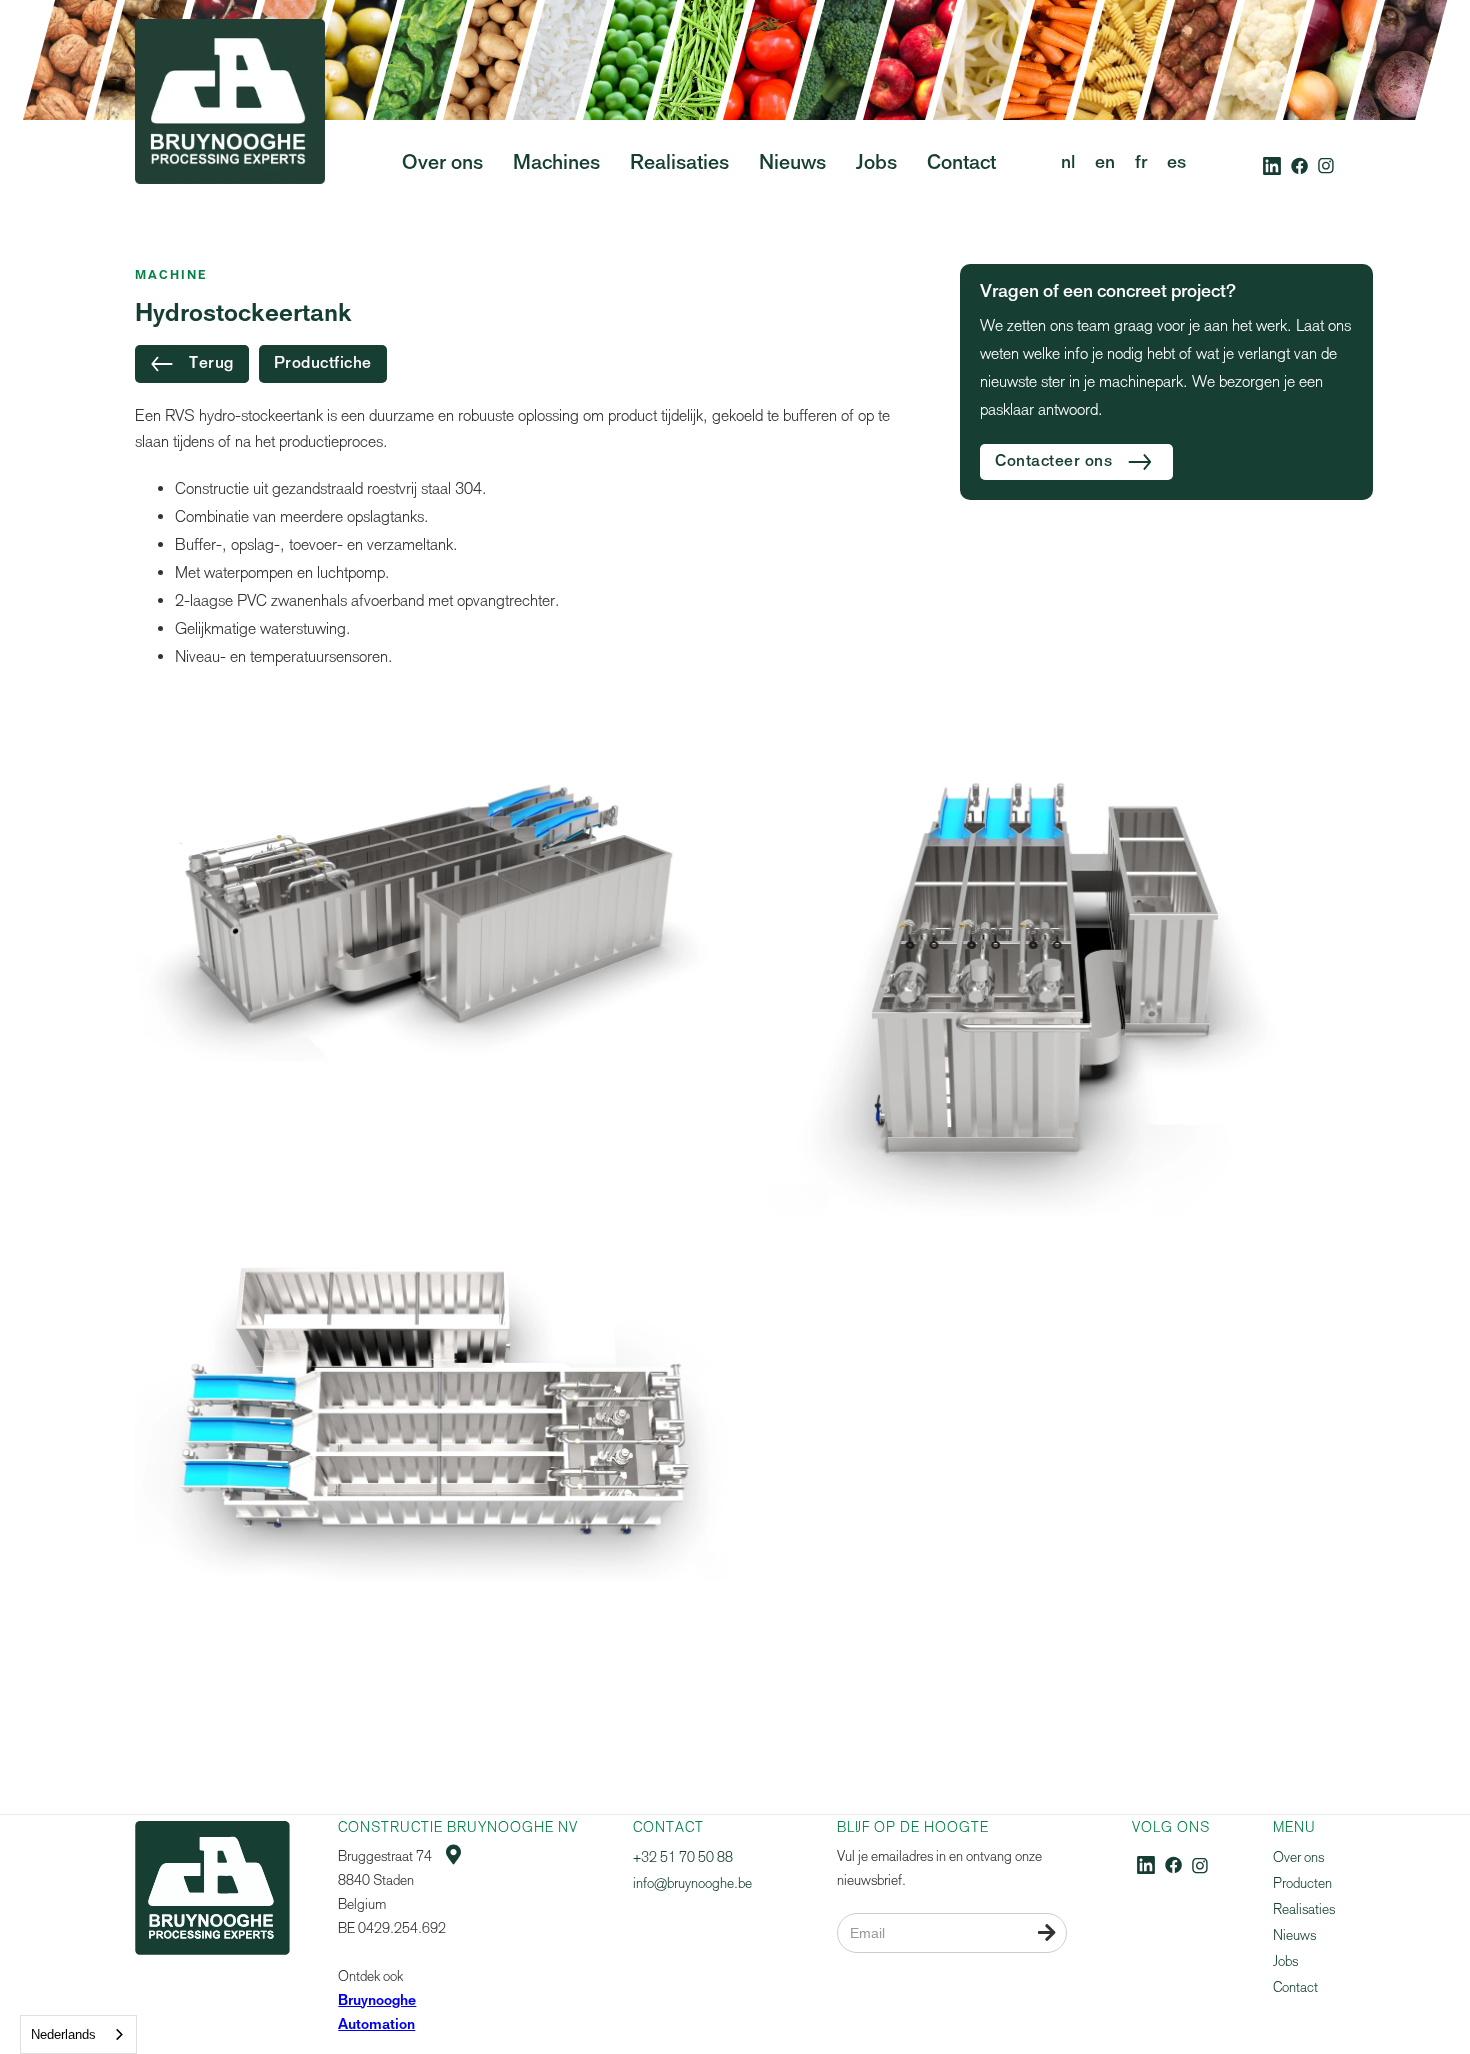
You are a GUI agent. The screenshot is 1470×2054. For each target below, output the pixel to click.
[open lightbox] (432, 901)
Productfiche (323, 364)
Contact (1295, 1987)
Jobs (1285, 1961)
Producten (1302, 1883)
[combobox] (78, 2034)
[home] (230, 139)
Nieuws (1294, 1935)
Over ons (1298, 1857)
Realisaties (1304, 1909)
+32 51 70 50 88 (683, 1857)
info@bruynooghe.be (692, 1883)
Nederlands (63, 2034)
